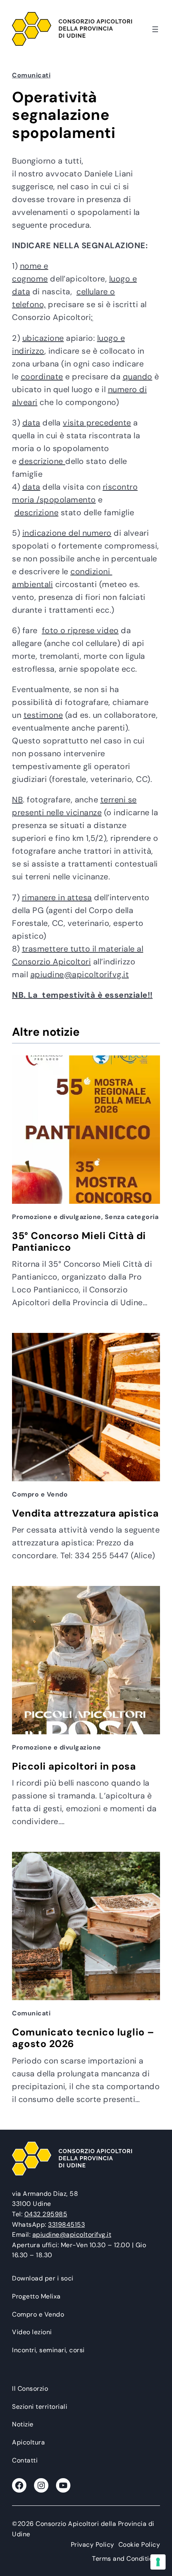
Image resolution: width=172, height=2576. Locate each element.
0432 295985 (46, 2214)
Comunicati (31, 75)
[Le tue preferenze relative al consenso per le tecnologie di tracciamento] (158, 2562)
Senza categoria (132, 1217)
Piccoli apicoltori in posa (74, 1767)
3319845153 (66, 2225)
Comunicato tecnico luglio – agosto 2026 (83, 2038)
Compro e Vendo (40, 1494)
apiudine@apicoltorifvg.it (80, 974)
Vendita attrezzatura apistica (85, 1514)
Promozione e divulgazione (57, 1217)
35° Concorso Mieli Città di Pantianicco (79, 1242)
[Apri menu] (155, 29)
